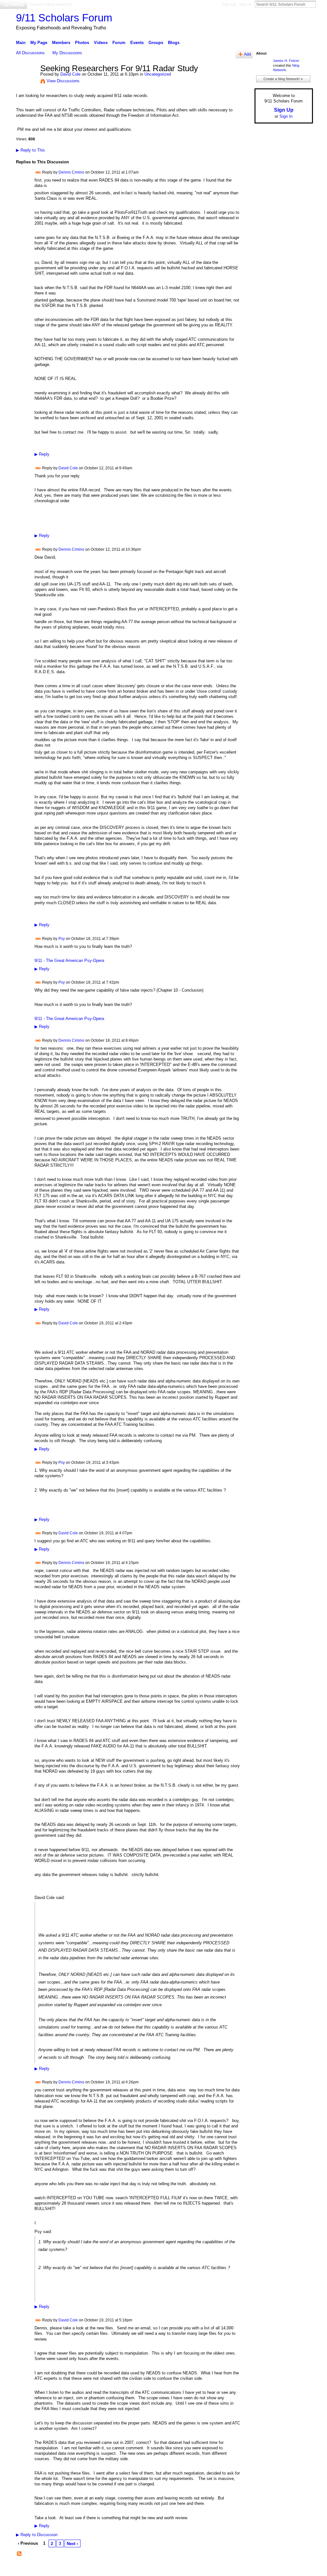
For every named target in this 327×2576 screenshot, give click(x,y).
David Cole (70, 74)
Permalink (38, 172)
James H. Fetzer (286, 61)
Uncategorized (158, 74)
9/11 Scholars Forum (64, 18)
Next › (72, 2544)
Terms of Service (299, 2569)
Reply (42, 454)
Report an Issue (266, 2569)
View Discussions (63, 81)
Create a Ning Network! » (283, 79)
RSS (19, 2554)
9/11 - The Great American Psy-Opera (69, 960)
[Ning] (14, 4)
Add (247, 54)
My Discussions (67, 53)
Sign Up (229, 4)
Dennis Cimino (71, 172)
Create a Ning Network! (51, 4)
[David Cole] (26, 82)
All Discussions (30, 53)
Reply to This (30, 150)
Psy (62, 939)
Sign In (246, 4)
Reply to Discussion (37, 2535)
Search (321, 4)
